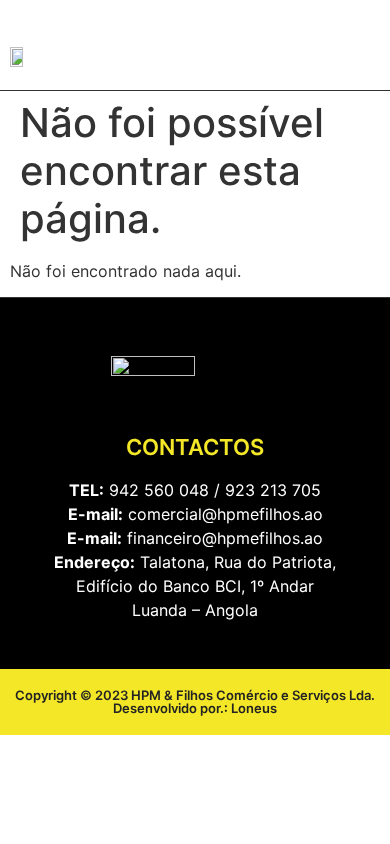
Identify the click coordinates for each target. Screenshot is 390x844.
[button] (361, 57)
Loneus (254, 708)
